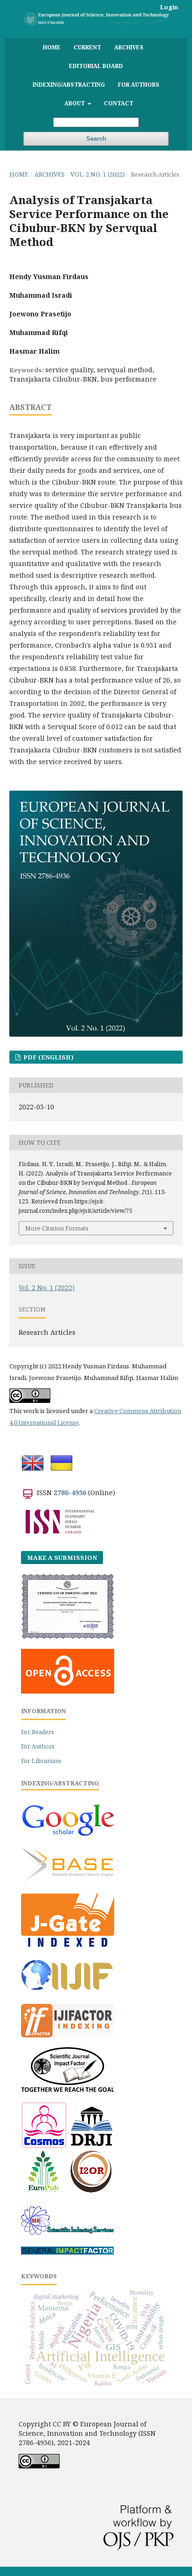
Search (96, 139)
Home (52, 47)
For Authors (139, 84)
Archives (129, 47)
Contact (119, 103)
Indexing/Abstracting (69, 84)
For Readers (38, 1732)
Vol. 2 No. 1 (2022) (98, 174)
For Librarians (41, 1761)
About (75, 103)
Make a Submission (62, 1558)
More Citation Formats (57, 1228)
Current (87, 47)
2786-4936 (70, 1493)
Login (169, 7)
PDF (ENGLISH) (48, 1057)
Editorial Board (96, 66)
